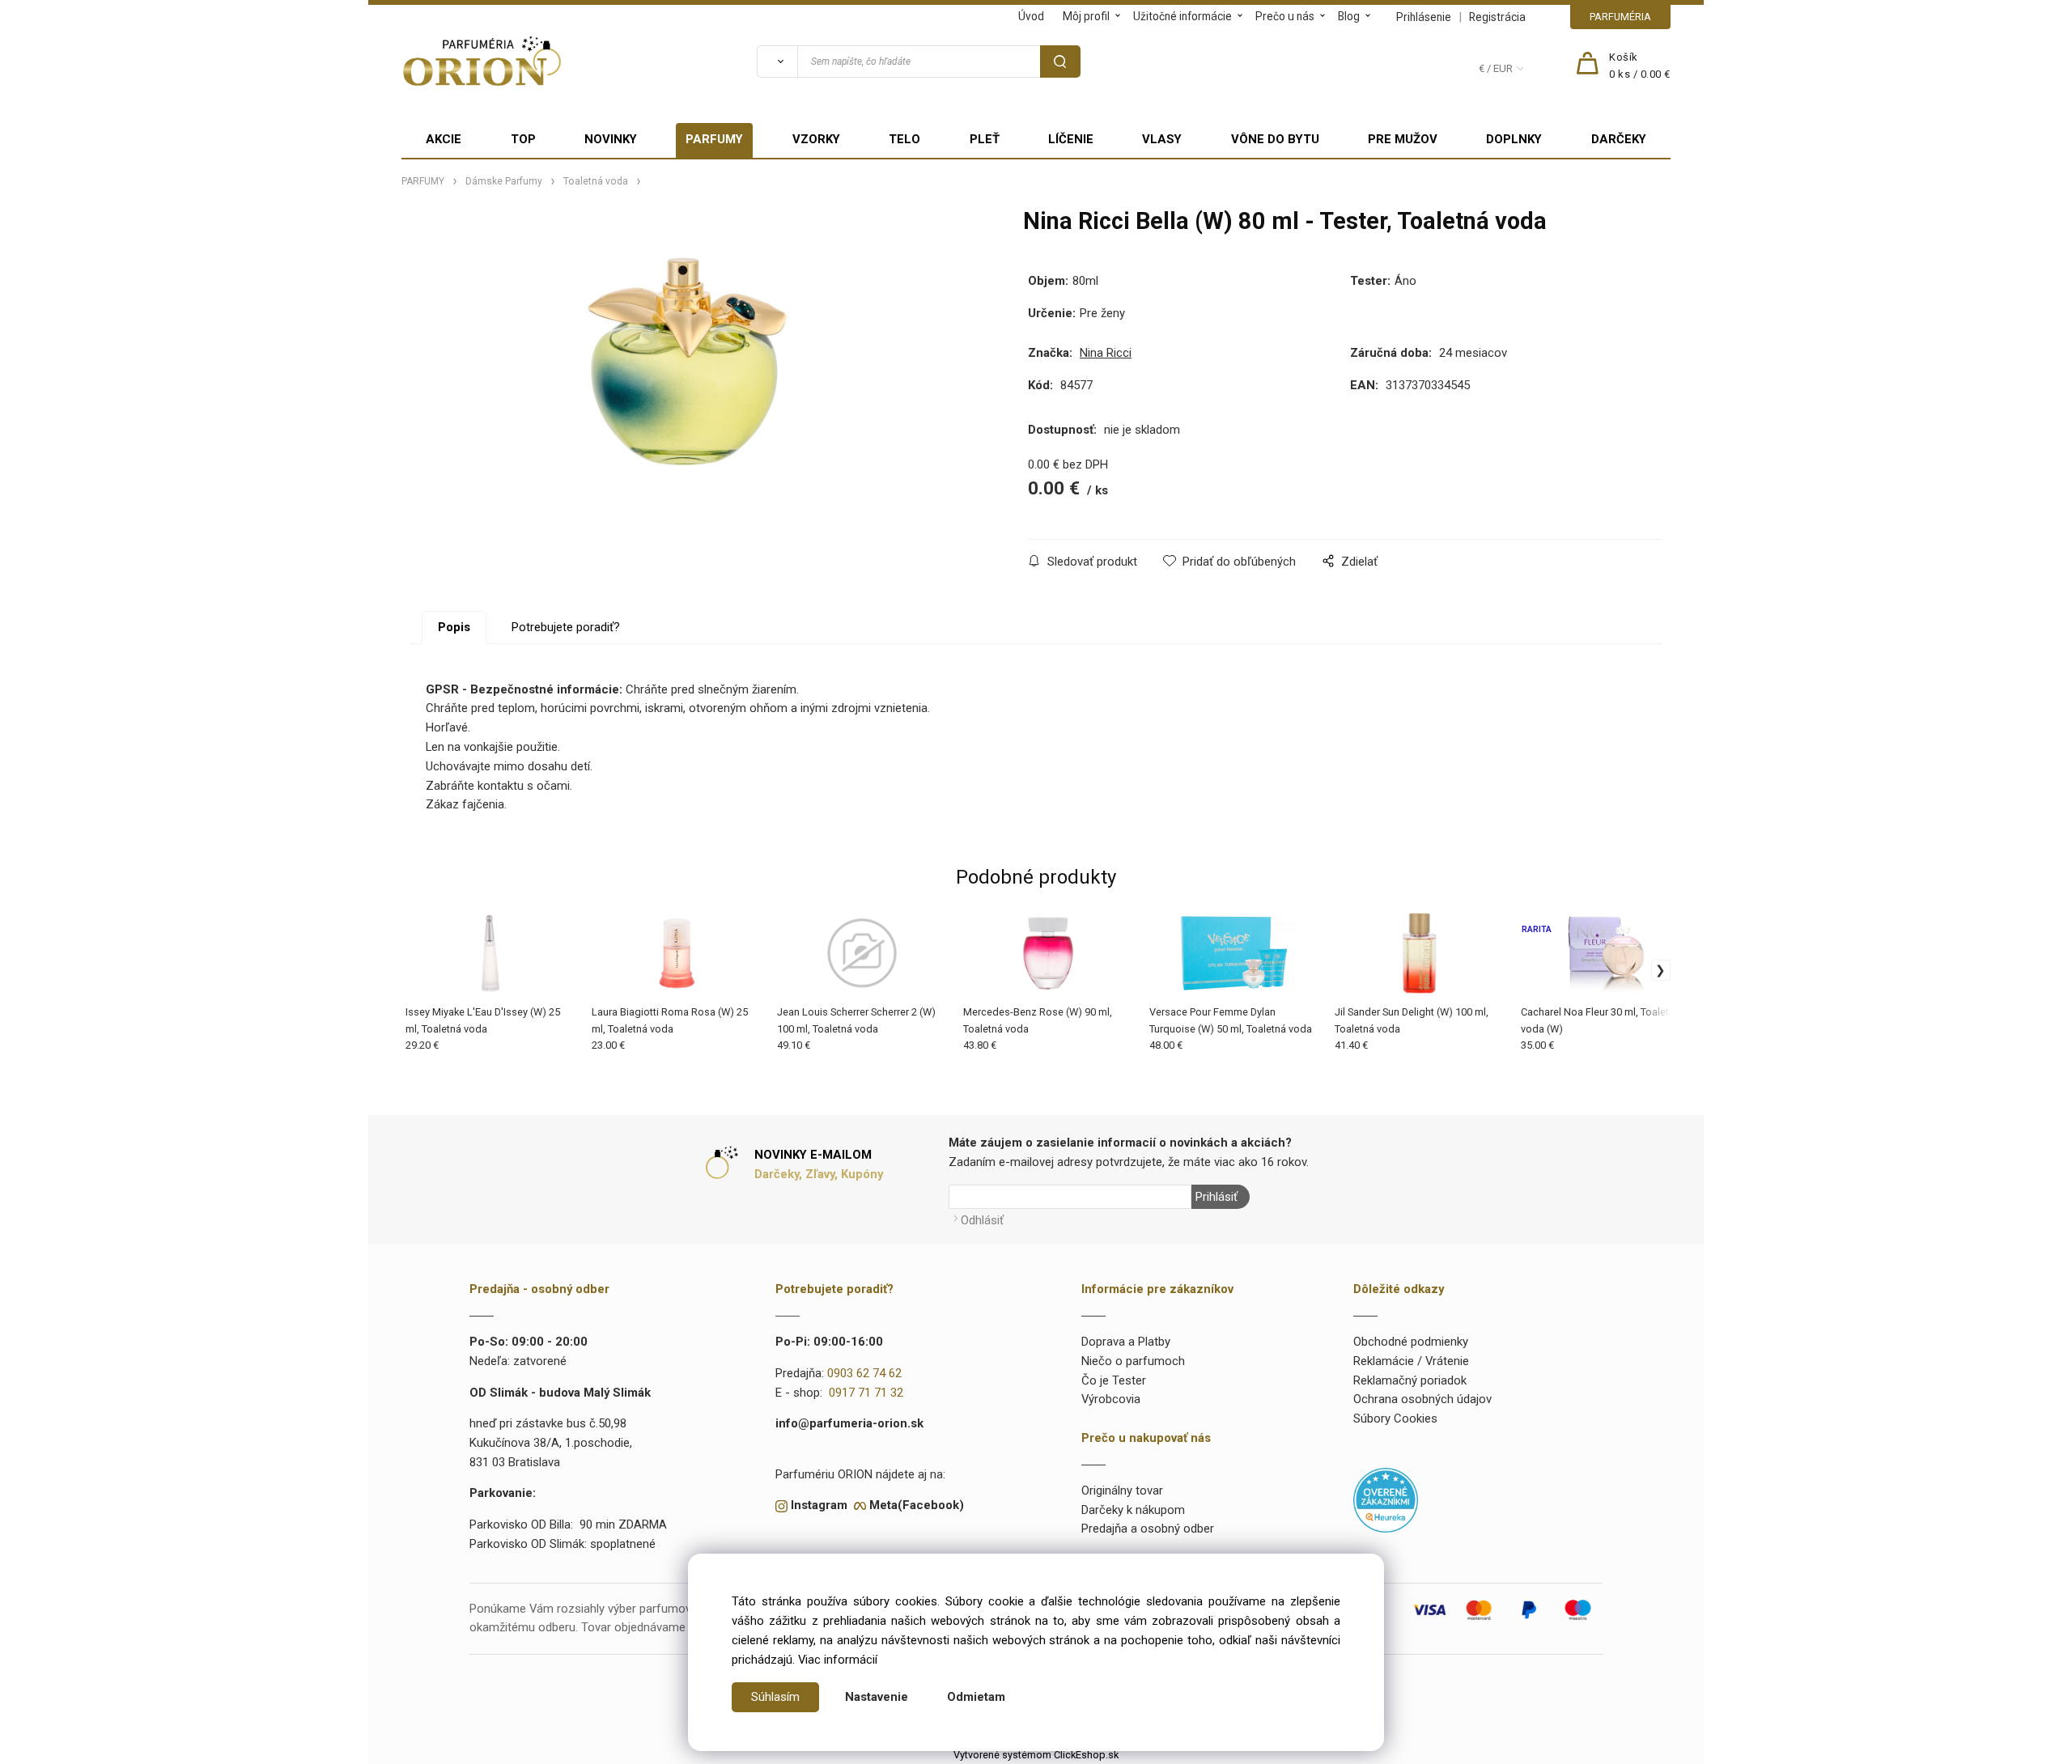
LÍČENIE (1071, 139)
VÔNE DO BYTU (1275, 139)
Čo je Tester (1114, 1380)
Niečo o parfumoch (1133, 1361)
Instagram (819, 1505)
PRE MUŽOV (1403, 139)
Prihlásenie (1424, 17)
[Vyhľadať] (777, 61)
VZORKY (816, 139)
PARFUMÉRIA (1620, 17)
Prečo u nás (1285, 16)
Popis (454, 627)
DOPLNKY (1514, 139)
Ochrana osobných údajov (1422, 1399)
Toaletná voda (596, 181)
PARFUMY (714, 139)
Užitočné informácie (1182, 16)
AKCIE (444, 139)
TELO (904, 139)
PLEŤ (985, 139)
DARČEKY (1619, 139)
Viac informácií (838, 1660)
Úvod (1031, 16)
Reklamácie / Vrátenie (1411, 1361)
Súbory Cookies (1395, 1418)
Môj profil (1086, 16)
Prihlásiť (1216, 1197)
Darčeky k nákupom (1133, 1510)
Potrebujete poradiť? (566, 627)
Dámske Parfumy (504, 181)
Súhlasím (775, 1697)
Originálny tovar (1122, 1490)
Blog (1349, 16)
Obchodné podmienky (1411, 1342)
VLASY (1162, 139)
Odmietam (976, 1697)
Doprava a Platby (1126, 1342)
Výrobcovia (1111, 1399)
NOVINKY (611, 139)
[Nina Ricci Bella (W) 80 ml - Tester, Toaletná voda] (688, 361)
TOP (523, 139)
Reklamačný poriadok (1410, 1380)
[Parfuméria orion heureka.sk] (1386, 1499)
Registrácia (1497, 17)
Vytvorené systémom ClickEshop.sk (1036, 1755)
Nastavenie (877, 1697)
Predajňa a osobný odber (1148, 1529)
